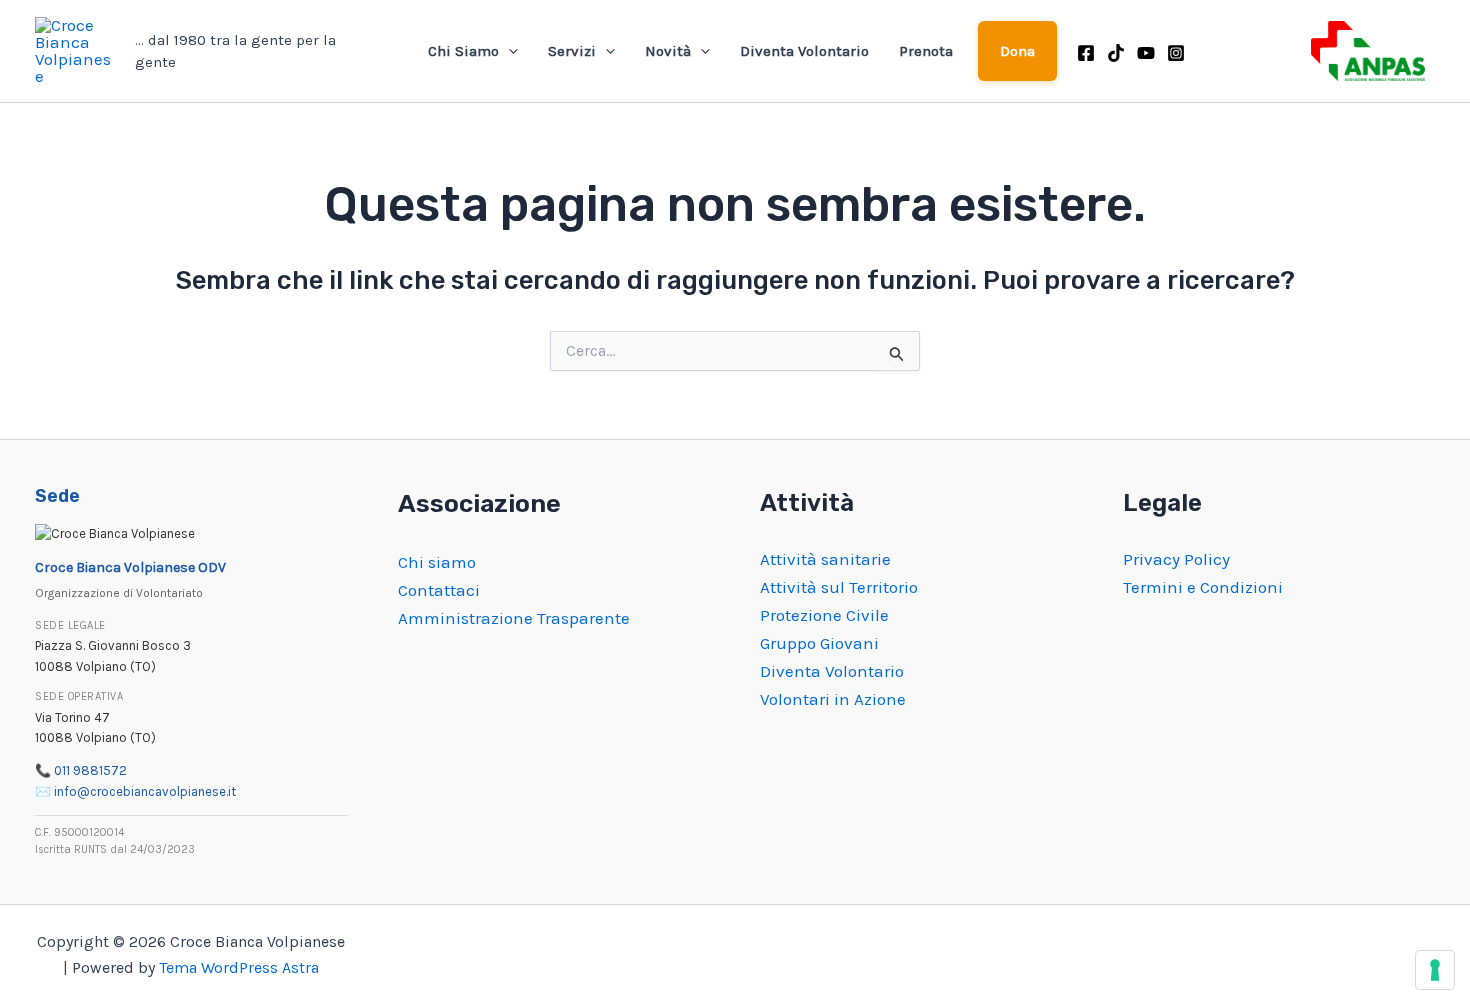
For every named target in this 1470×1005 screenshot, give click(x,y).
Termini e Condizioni (1203, 587)
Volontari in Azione (833, 699)
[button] (508, 51)
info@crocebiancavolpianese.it (145, 791)
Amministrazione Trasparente (514, 618)
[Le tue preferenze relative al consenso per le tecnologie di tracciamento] (1435, 970)
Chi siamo (437, 562)
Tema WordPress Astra (239, 967)
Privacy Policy (1176, 559)
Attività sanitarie (825, 559)
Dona (1018, 51)
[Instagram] (1176, 53)
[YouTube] (1146, 53)
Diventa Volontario (804, 51)
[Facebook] (1086, 53)
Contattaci (439, 590)
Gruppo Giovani (819, 643)
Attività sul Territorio (839, 587)
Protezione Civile (824, 615)
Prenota (926, 51)
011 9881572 (90, 770)
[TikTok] (1116, 53)
